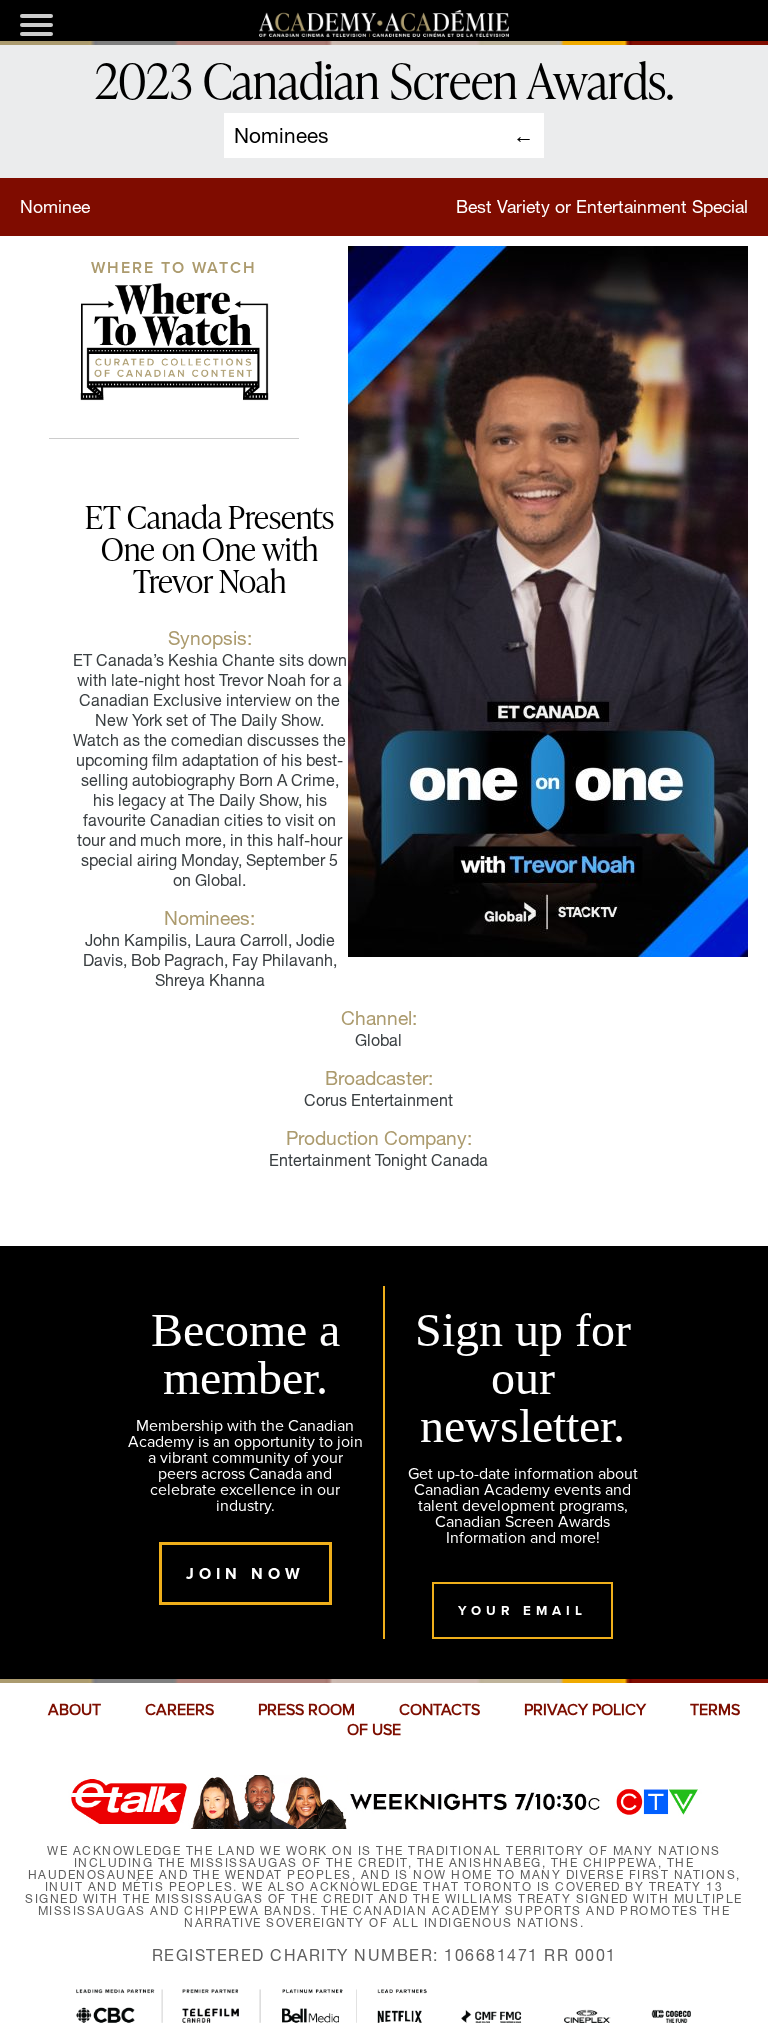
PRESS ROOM (306, 1710)
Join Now (245, 1573)
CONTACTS (439, 1710)
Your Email (522, 1610)
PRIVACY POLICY (585, 1710)
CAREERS (179, 1710)
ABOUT (74, 1710)
